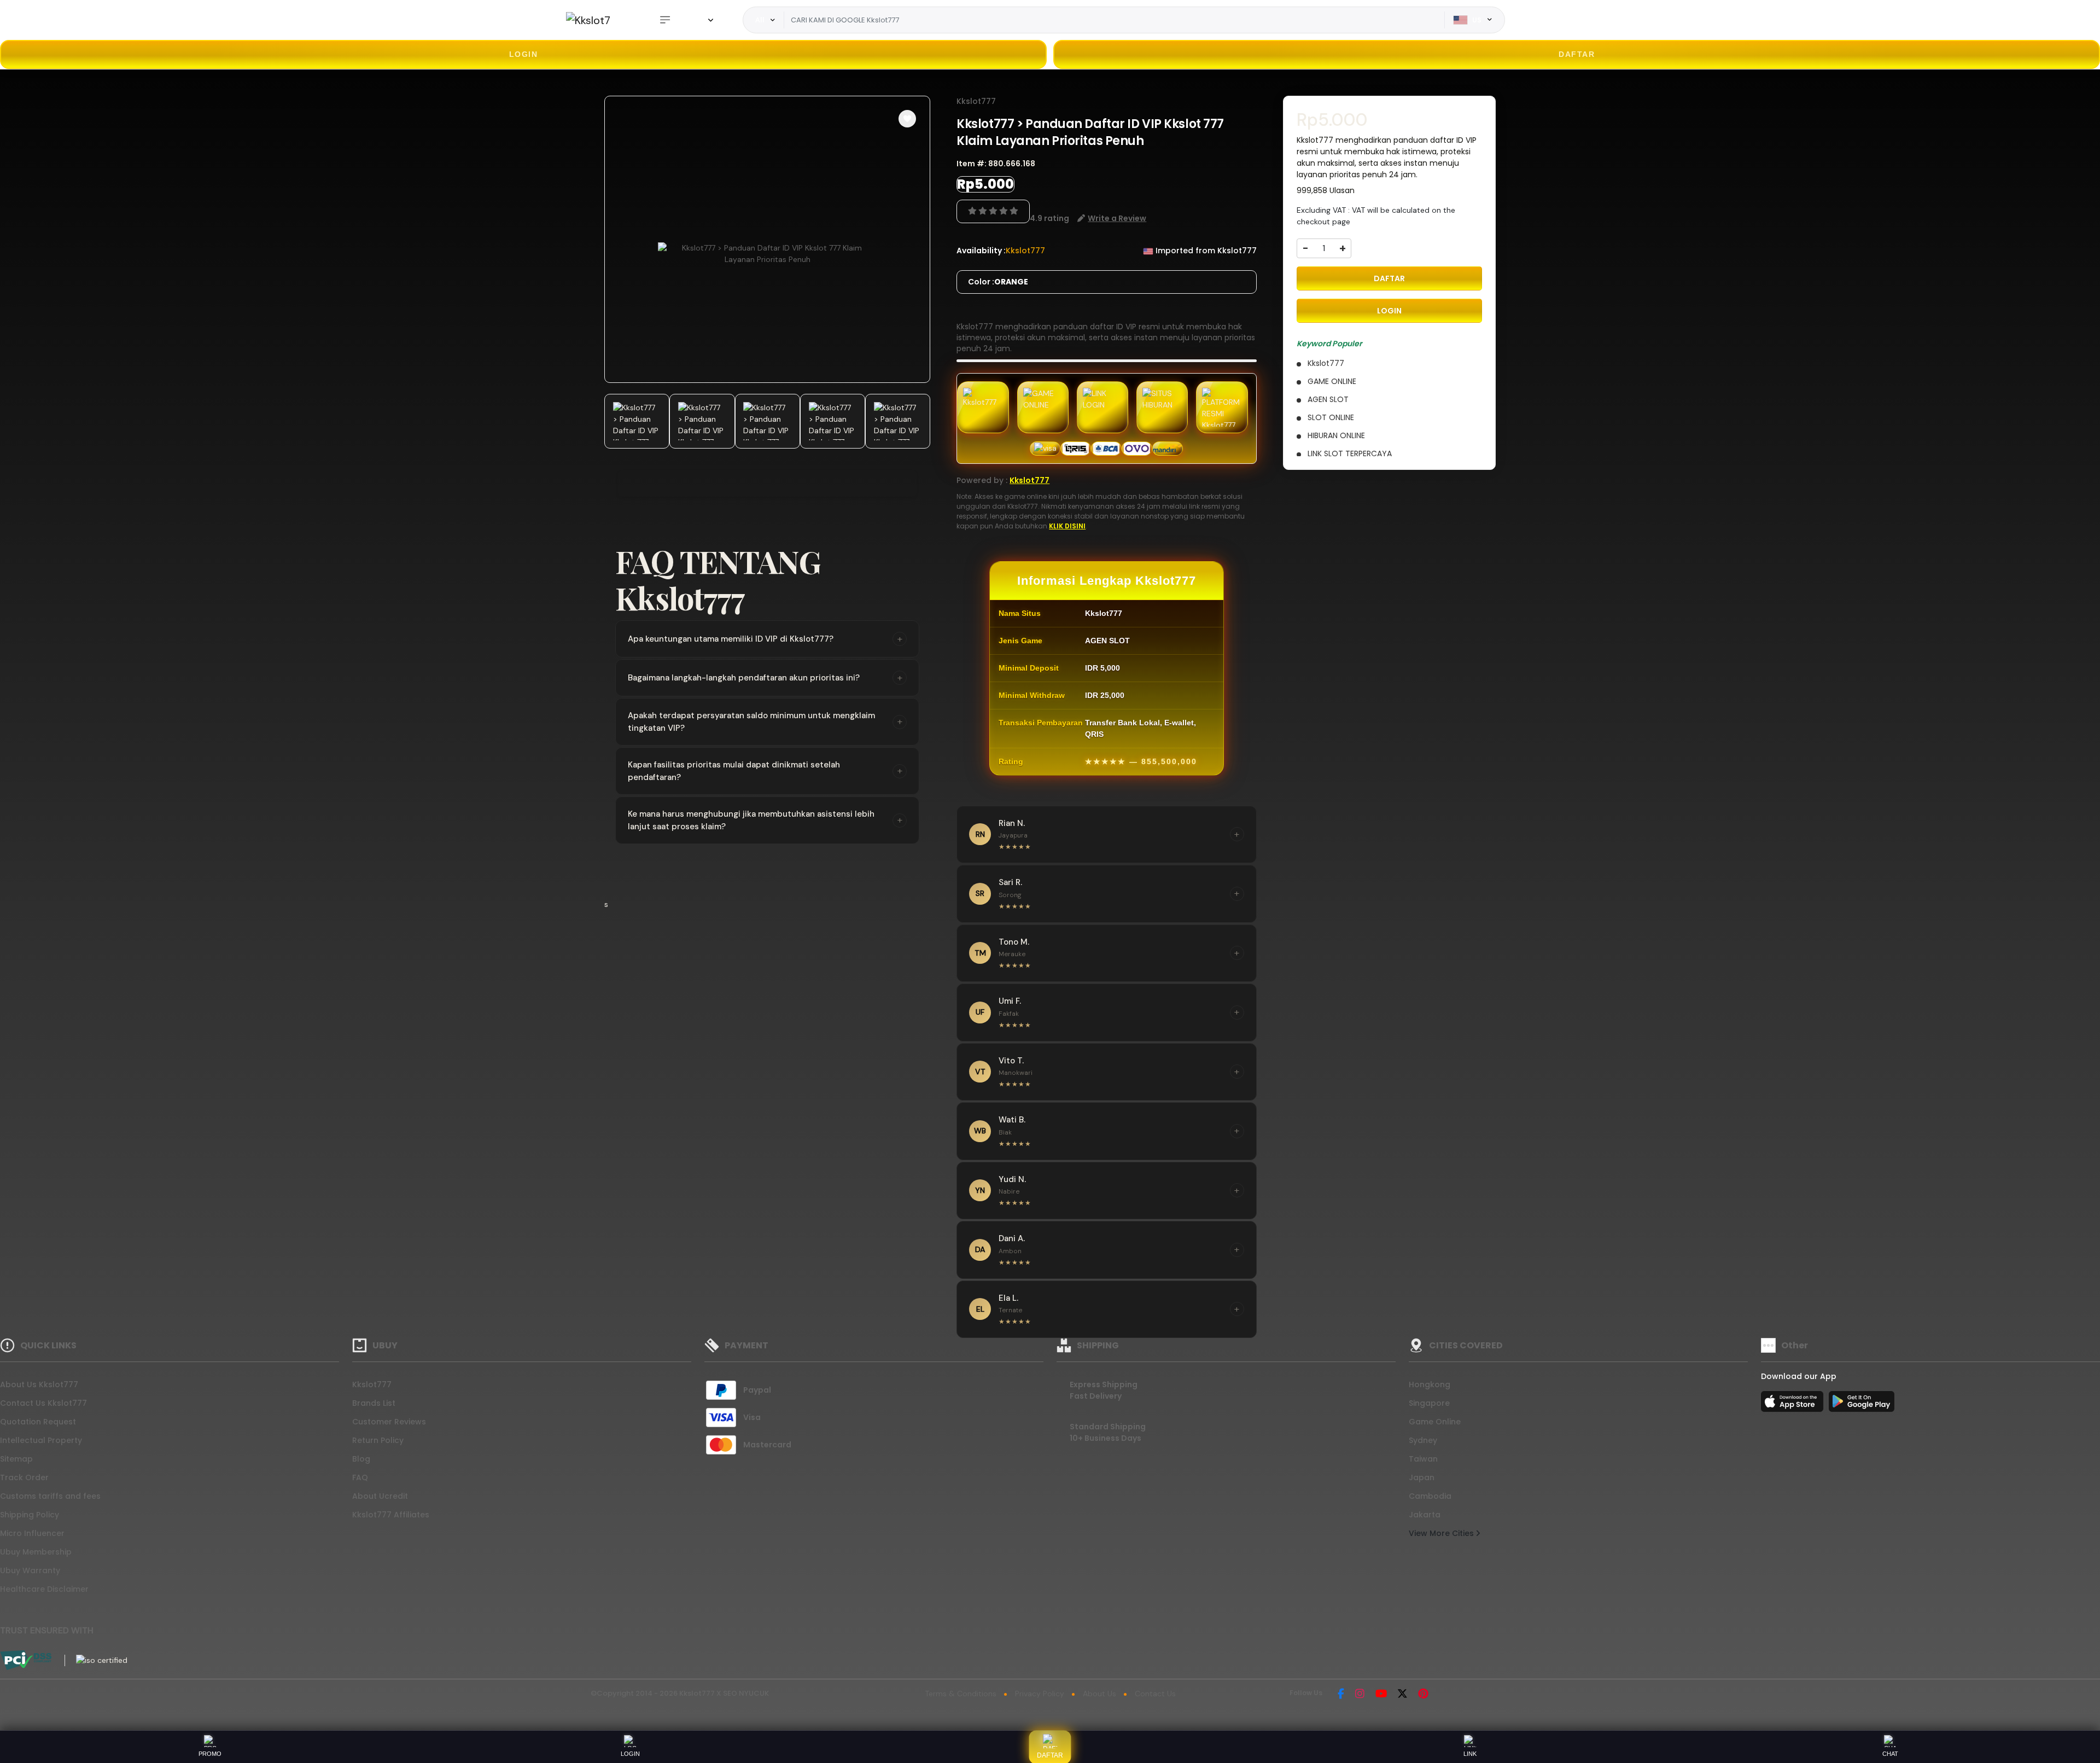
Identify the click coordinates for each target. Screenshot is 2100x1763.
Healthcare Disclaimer (44, 1589)
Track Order (24, 1477)
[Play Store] (1862, 1405)
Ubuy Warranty (30, 1570)
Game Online (1435, 1422)
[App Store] (1794, 1405)
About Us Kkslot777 (39, 1384)
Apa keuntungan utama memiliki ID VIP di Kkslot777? (765, 639)
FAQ (360, 1477)
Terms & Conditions (961, 1694)
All (760, 20)
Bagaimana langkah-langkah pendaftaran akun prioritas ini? (765, 678)
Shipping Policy (30, 1515)
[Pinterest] (1423, 1695)
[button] (907, 119)
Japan (1422, 1477)
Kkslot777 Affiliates (391, 1515)
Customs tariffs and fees (50, 1496)
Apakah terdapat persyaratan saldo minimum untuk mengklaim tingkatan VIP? (765, 722)
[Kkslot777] (588, 20)
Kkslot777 (976, 101)
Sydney (1423, 1440)
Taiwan (1423, 1459)
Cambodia (1430, 1496)
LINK (1470, 1754)
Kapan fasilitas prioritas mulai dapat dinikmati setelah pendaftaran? (765, 771)
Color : (998, 282)
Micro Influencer (32, 1533)
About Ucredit (380, 1496)
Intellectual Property (41, 1440)
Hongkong (1430, 1384)
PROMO (210, 1754)
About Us (1099, 1694)
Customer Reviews (389, 1422)
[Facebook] (1341, 1695)
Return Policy (378, 1440)
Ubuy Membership (36, 1552)
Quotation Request (38, 1422)
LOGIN (524, 54)
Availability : (981, 251)
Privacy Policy (1040, 1694)
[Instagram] (1360, 1695)
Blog (361, 1459)
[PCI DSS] (26, 1660)
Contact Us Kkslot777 (43, 1403)
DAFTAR (1577, 54)
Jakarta (1425, 1515)
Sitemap (16, 1459)
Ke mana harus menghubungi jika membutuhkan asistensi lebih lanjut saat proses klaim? (765, 820)
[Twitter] (1402, 1695)
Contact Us (1155, 1694)
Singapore (1429, 1403)
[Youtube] (1381, 1695)
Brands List (374, 1403)
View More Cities (1442, 1533)
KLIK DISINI (1067, 526)
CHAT (1890, 1754)
